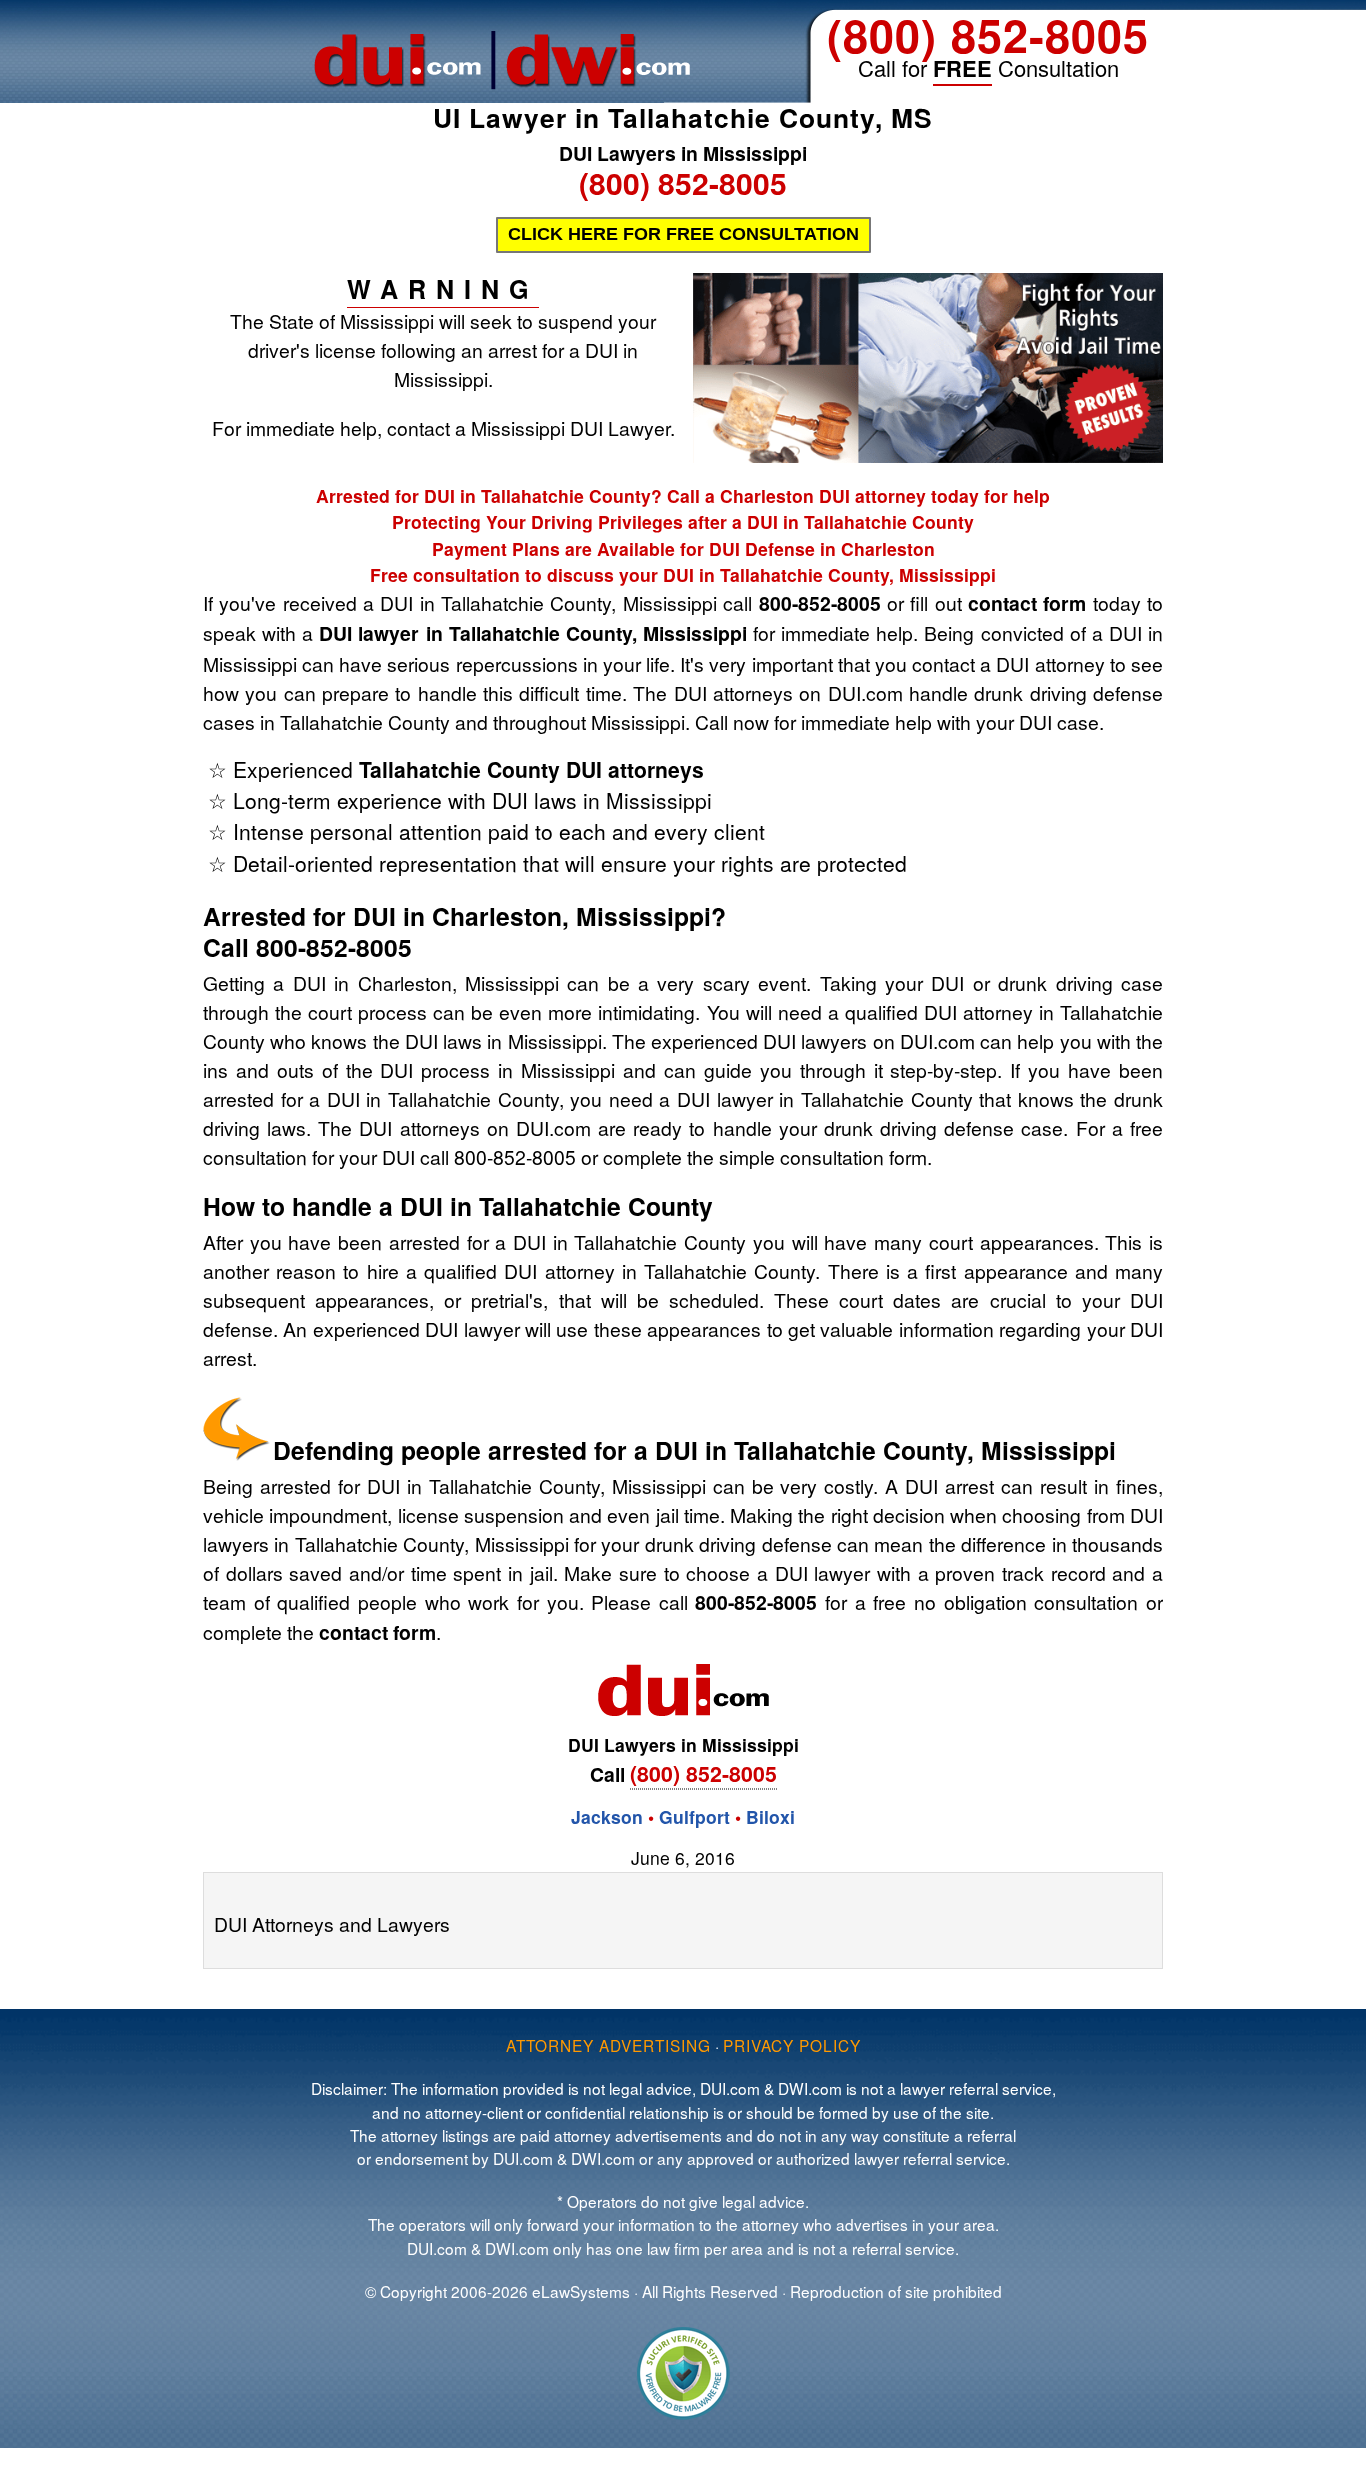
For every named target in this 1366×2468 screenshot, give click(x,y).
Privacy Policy (792, 2045)
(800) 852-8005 (988, 34)
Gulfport (694, 1816)
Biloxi (770, 1816)
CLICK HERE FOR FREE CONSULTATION (683, 234)
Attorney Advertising (608, 2045)
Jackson (607, 1816)
